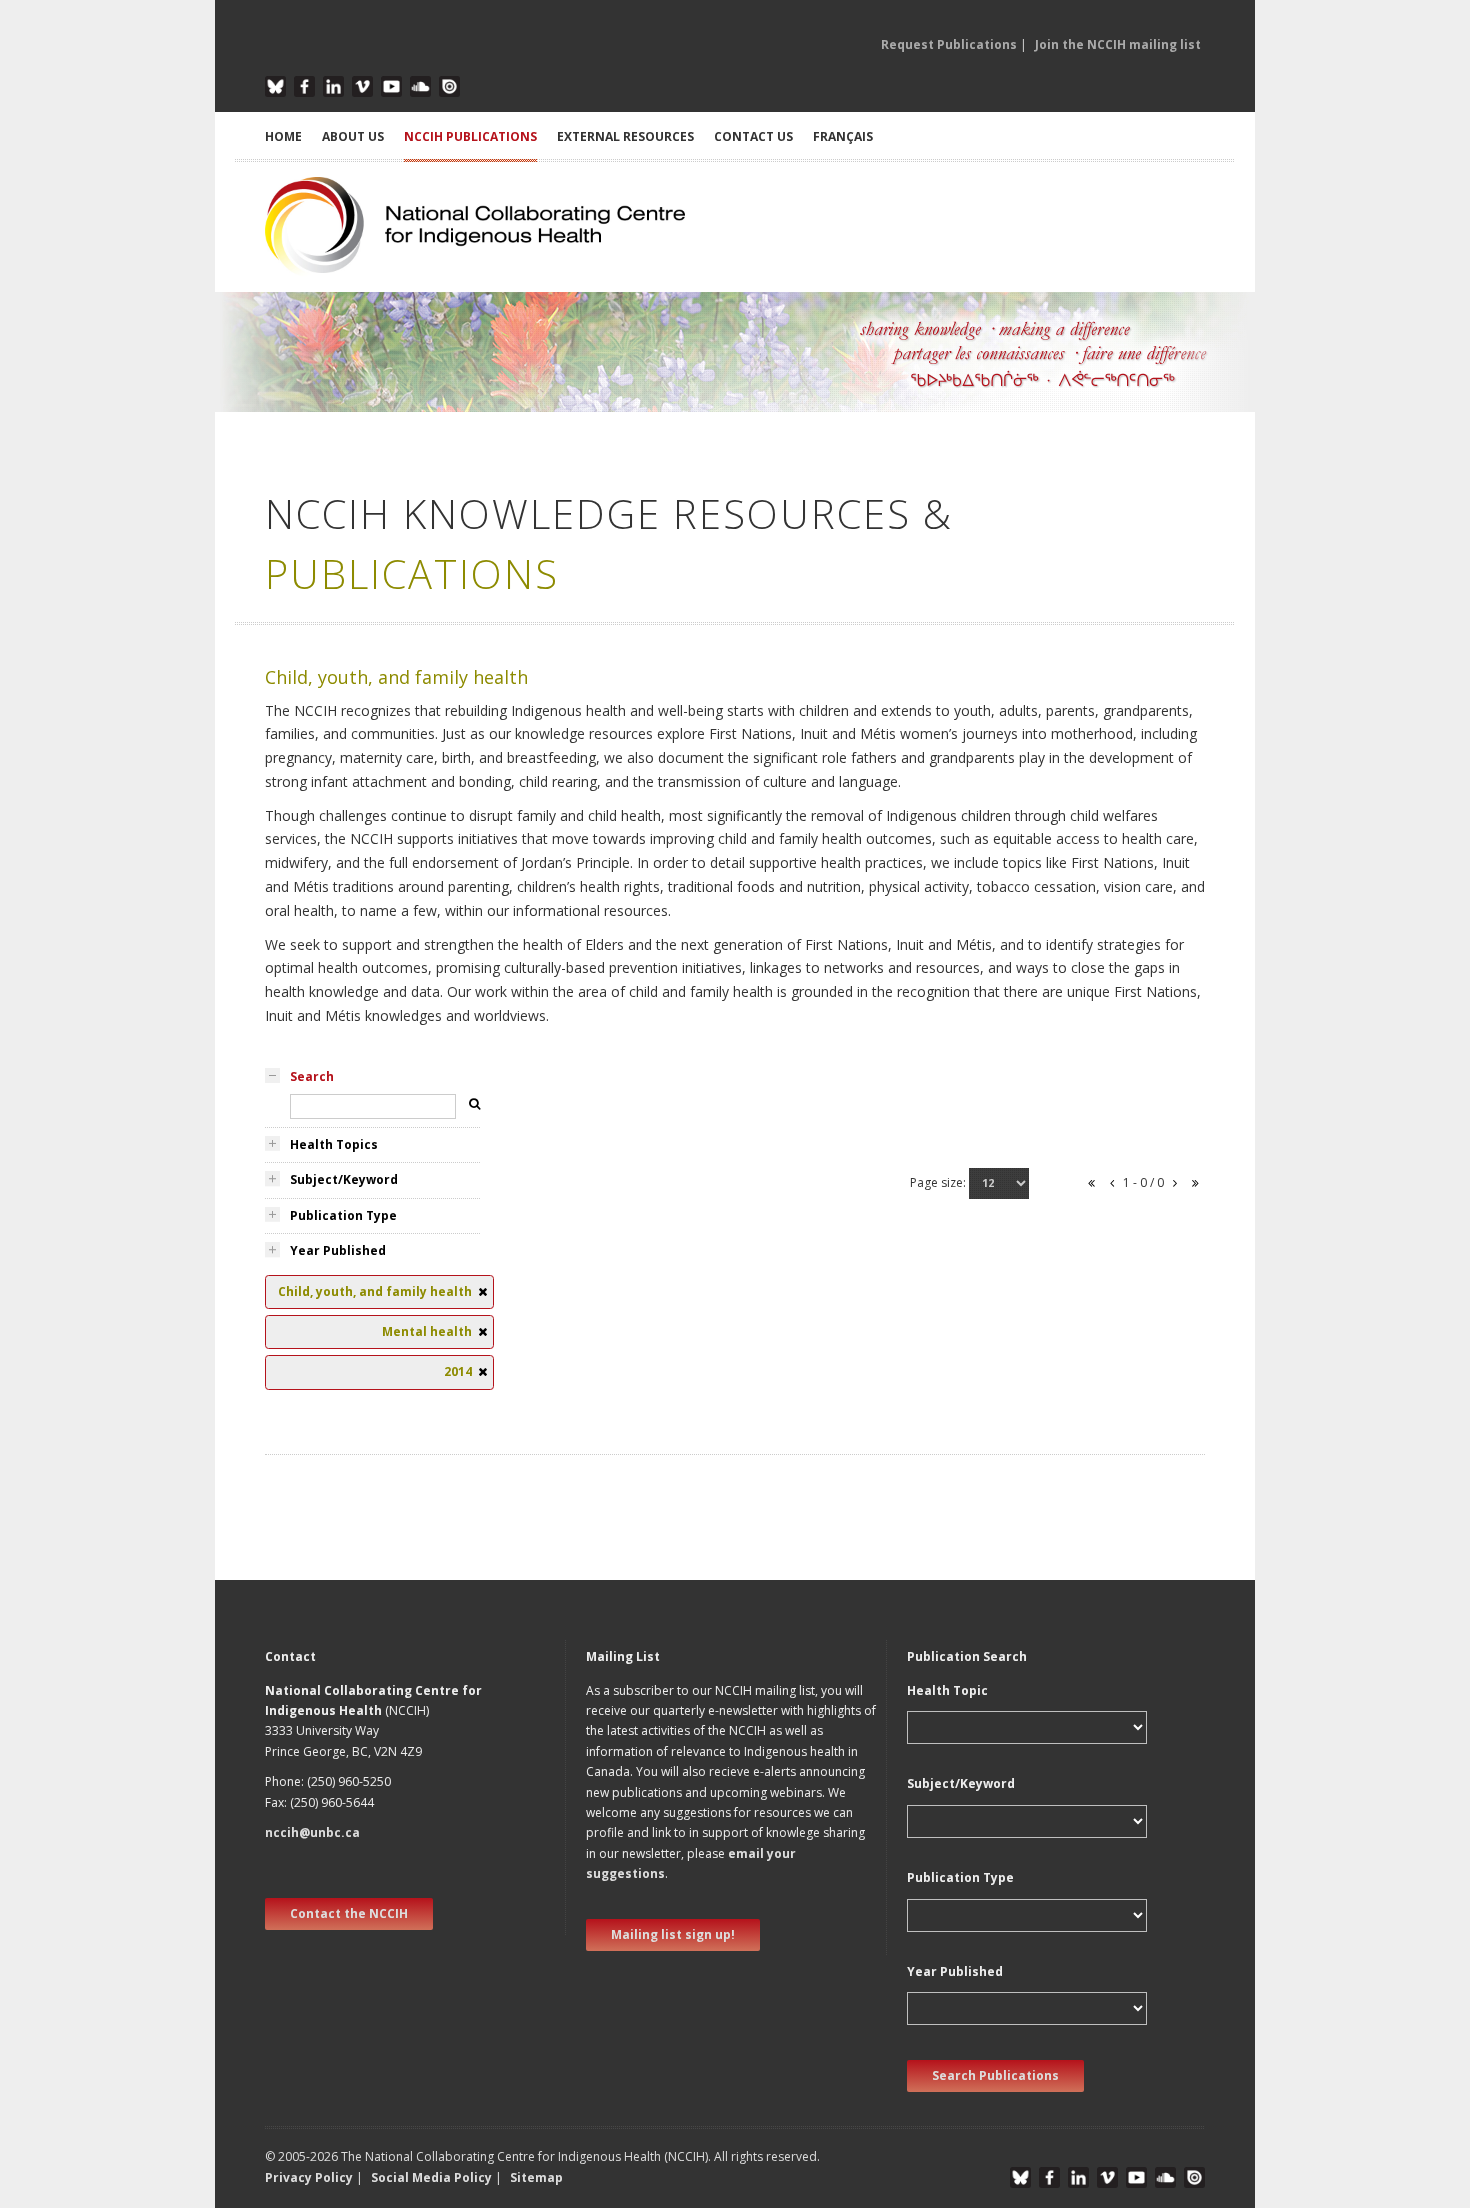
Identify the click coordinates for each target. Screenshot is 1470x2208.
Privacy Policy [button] (309, 2177)
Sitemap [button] (536, 2177)
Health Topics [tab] (334, 1144)
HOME (283, 136)
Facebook (304, 86)
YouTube (391, 86)
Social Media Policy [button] (431, 2177)
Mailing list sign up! (673, 1934)
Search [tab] (312, 1076)
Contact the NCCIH (349, 1913)
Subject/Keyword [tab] (344, 1179)
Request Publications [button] (949, 44)
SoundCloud (420, 86)
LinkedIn (333, 86)
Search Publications (995, 2075)
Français (843, 136)
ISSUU (449, 86)
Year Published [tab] (338, 1250)
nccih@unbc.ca (312, 1832)
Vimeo (362, 86)
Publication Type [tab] (343, 1215)
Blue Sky (275, 86)
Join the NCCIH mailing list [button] (1118, 44)
